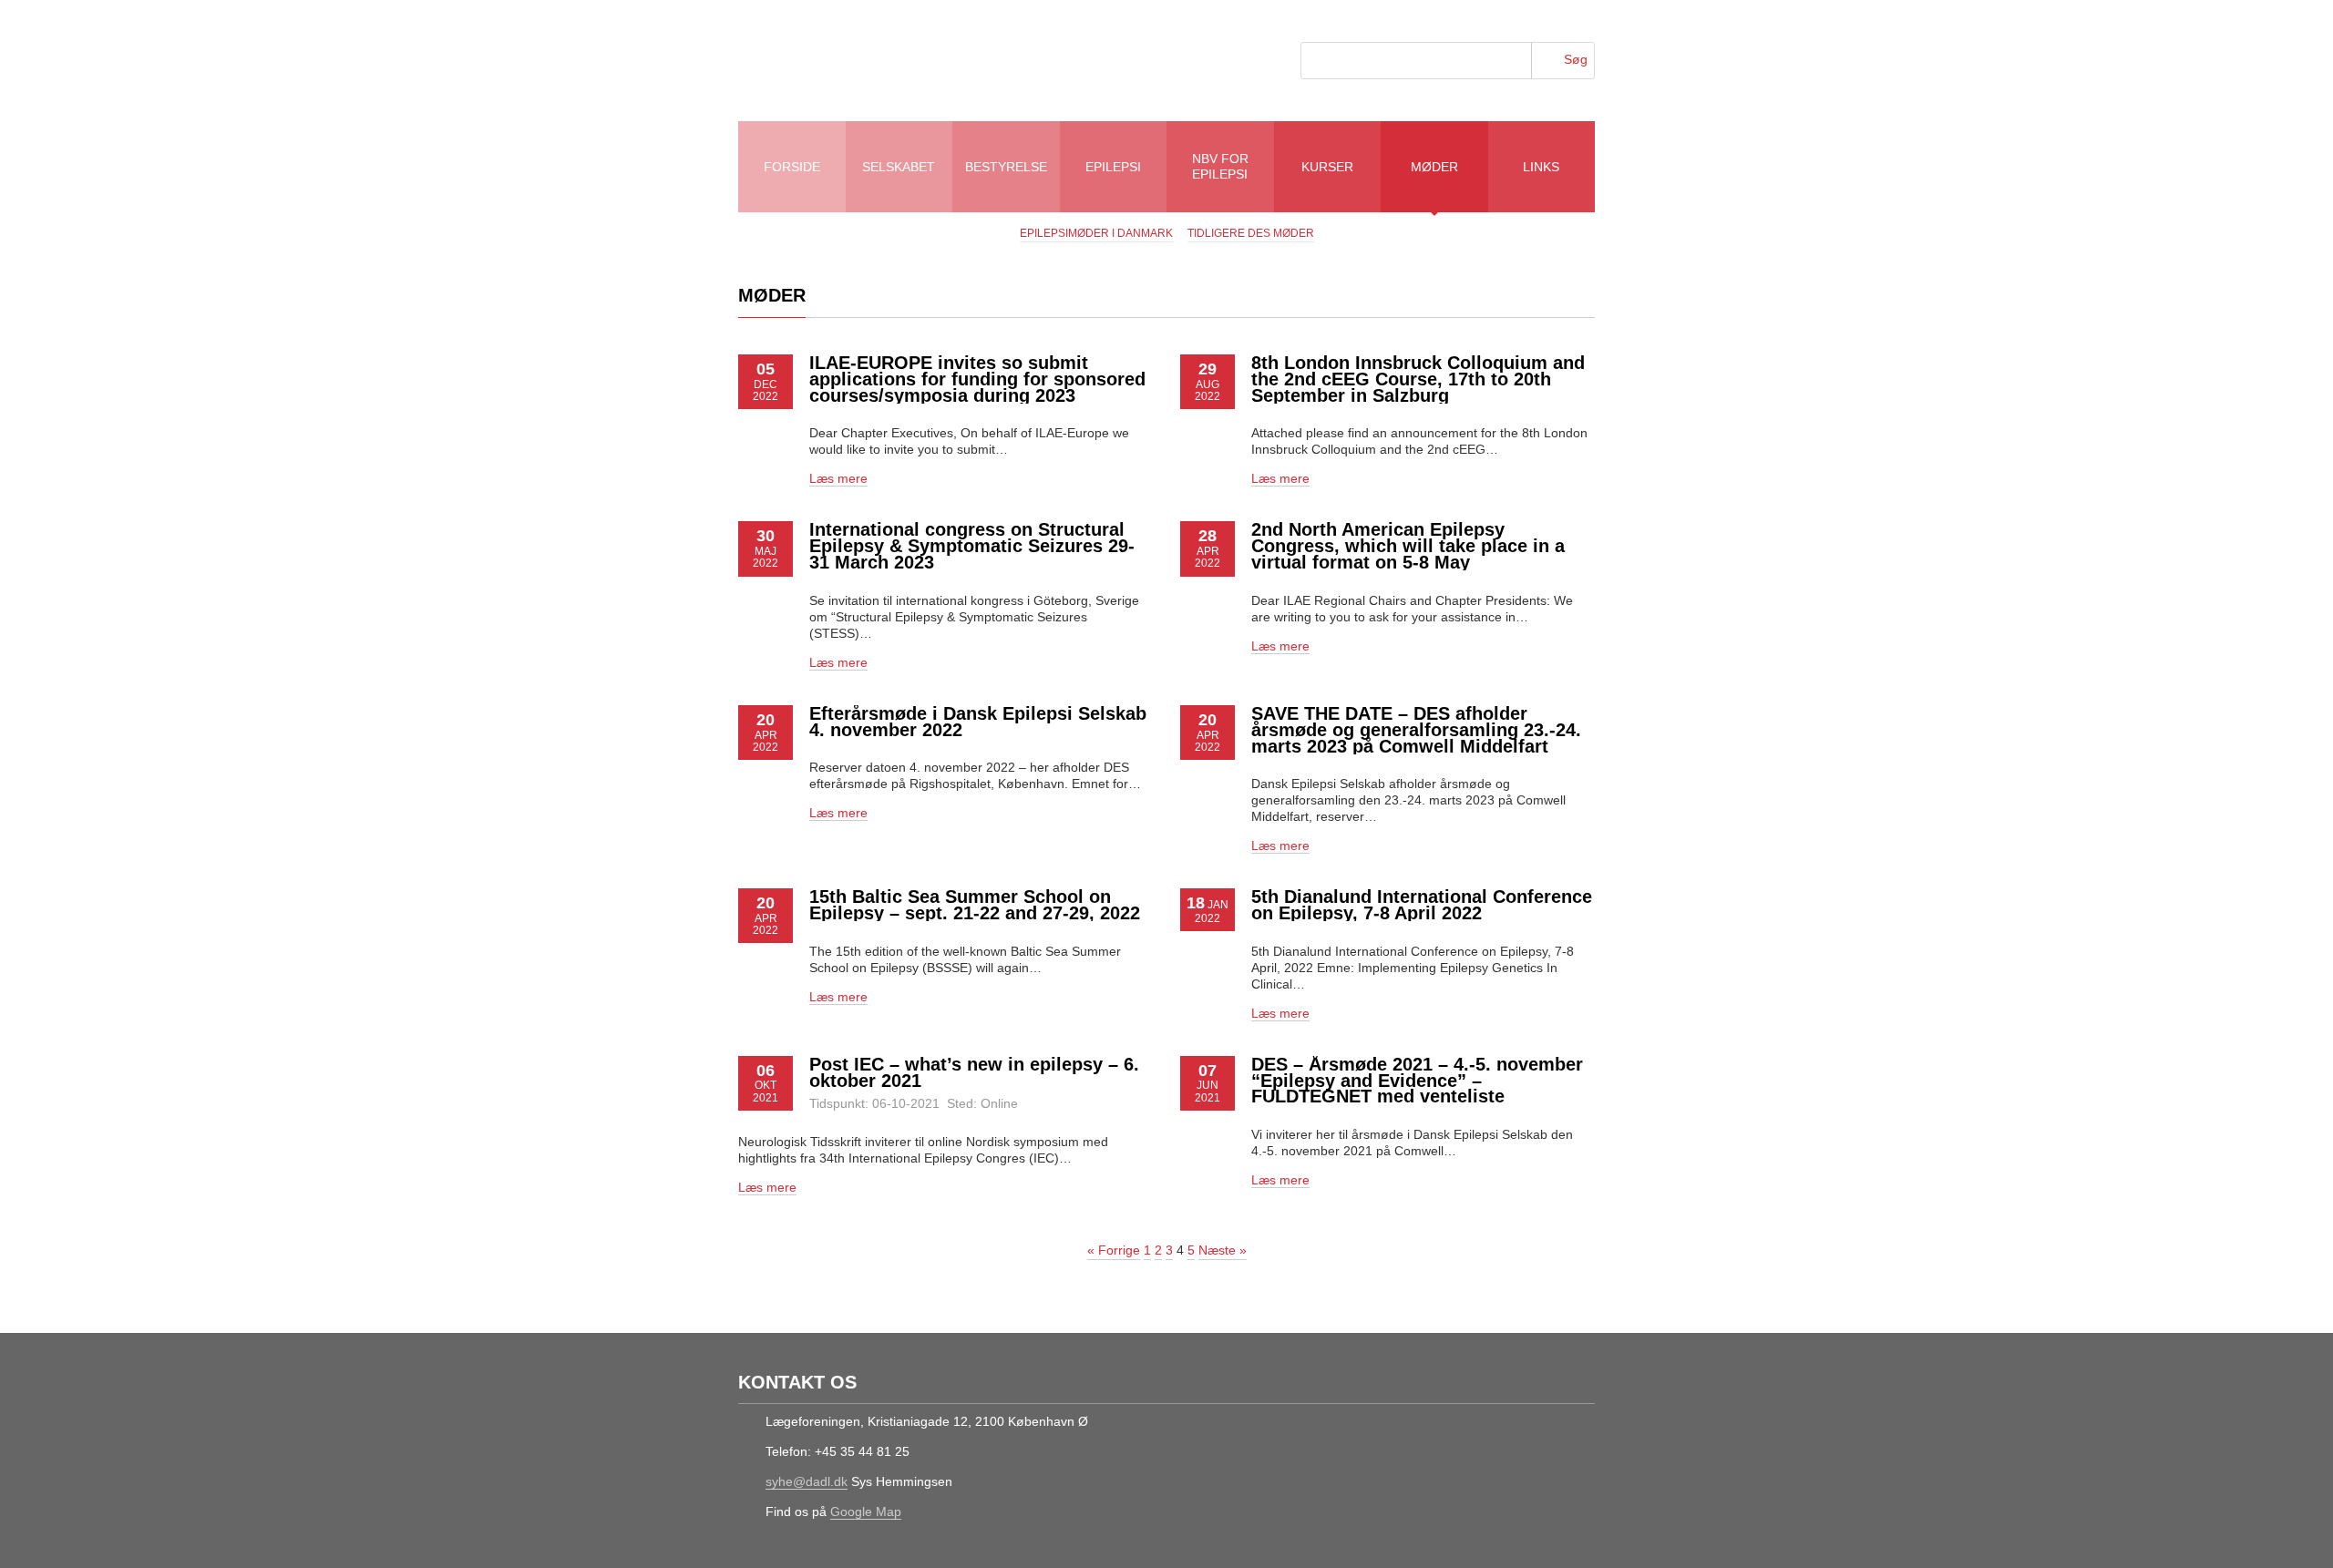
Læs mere (838, 478)
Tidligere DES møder (1251, 233)
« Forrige (1114, 1250)
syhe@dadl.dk (807, 1481)
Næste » (1223, 1250)
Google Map (866, 1512)
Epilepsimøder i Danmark (1096, 233)
